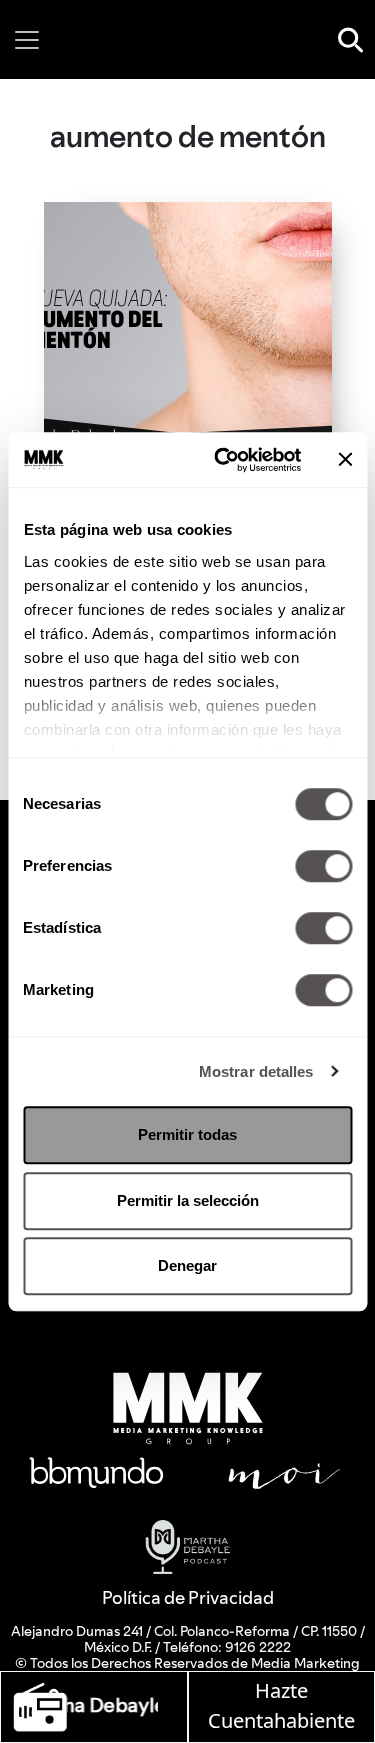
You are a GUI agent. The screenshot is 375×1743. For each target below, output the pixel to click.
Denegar (187, 1265)
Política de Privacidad (188, 1597)
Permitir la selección (188, 1200)
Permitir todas (187, 1134)
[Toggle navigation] (27, 40)
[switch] (323, 866)
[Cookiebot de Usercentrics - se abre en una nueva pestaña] (223, 460)
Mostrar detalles (256, 1071)
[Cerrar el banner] (345, 460)
